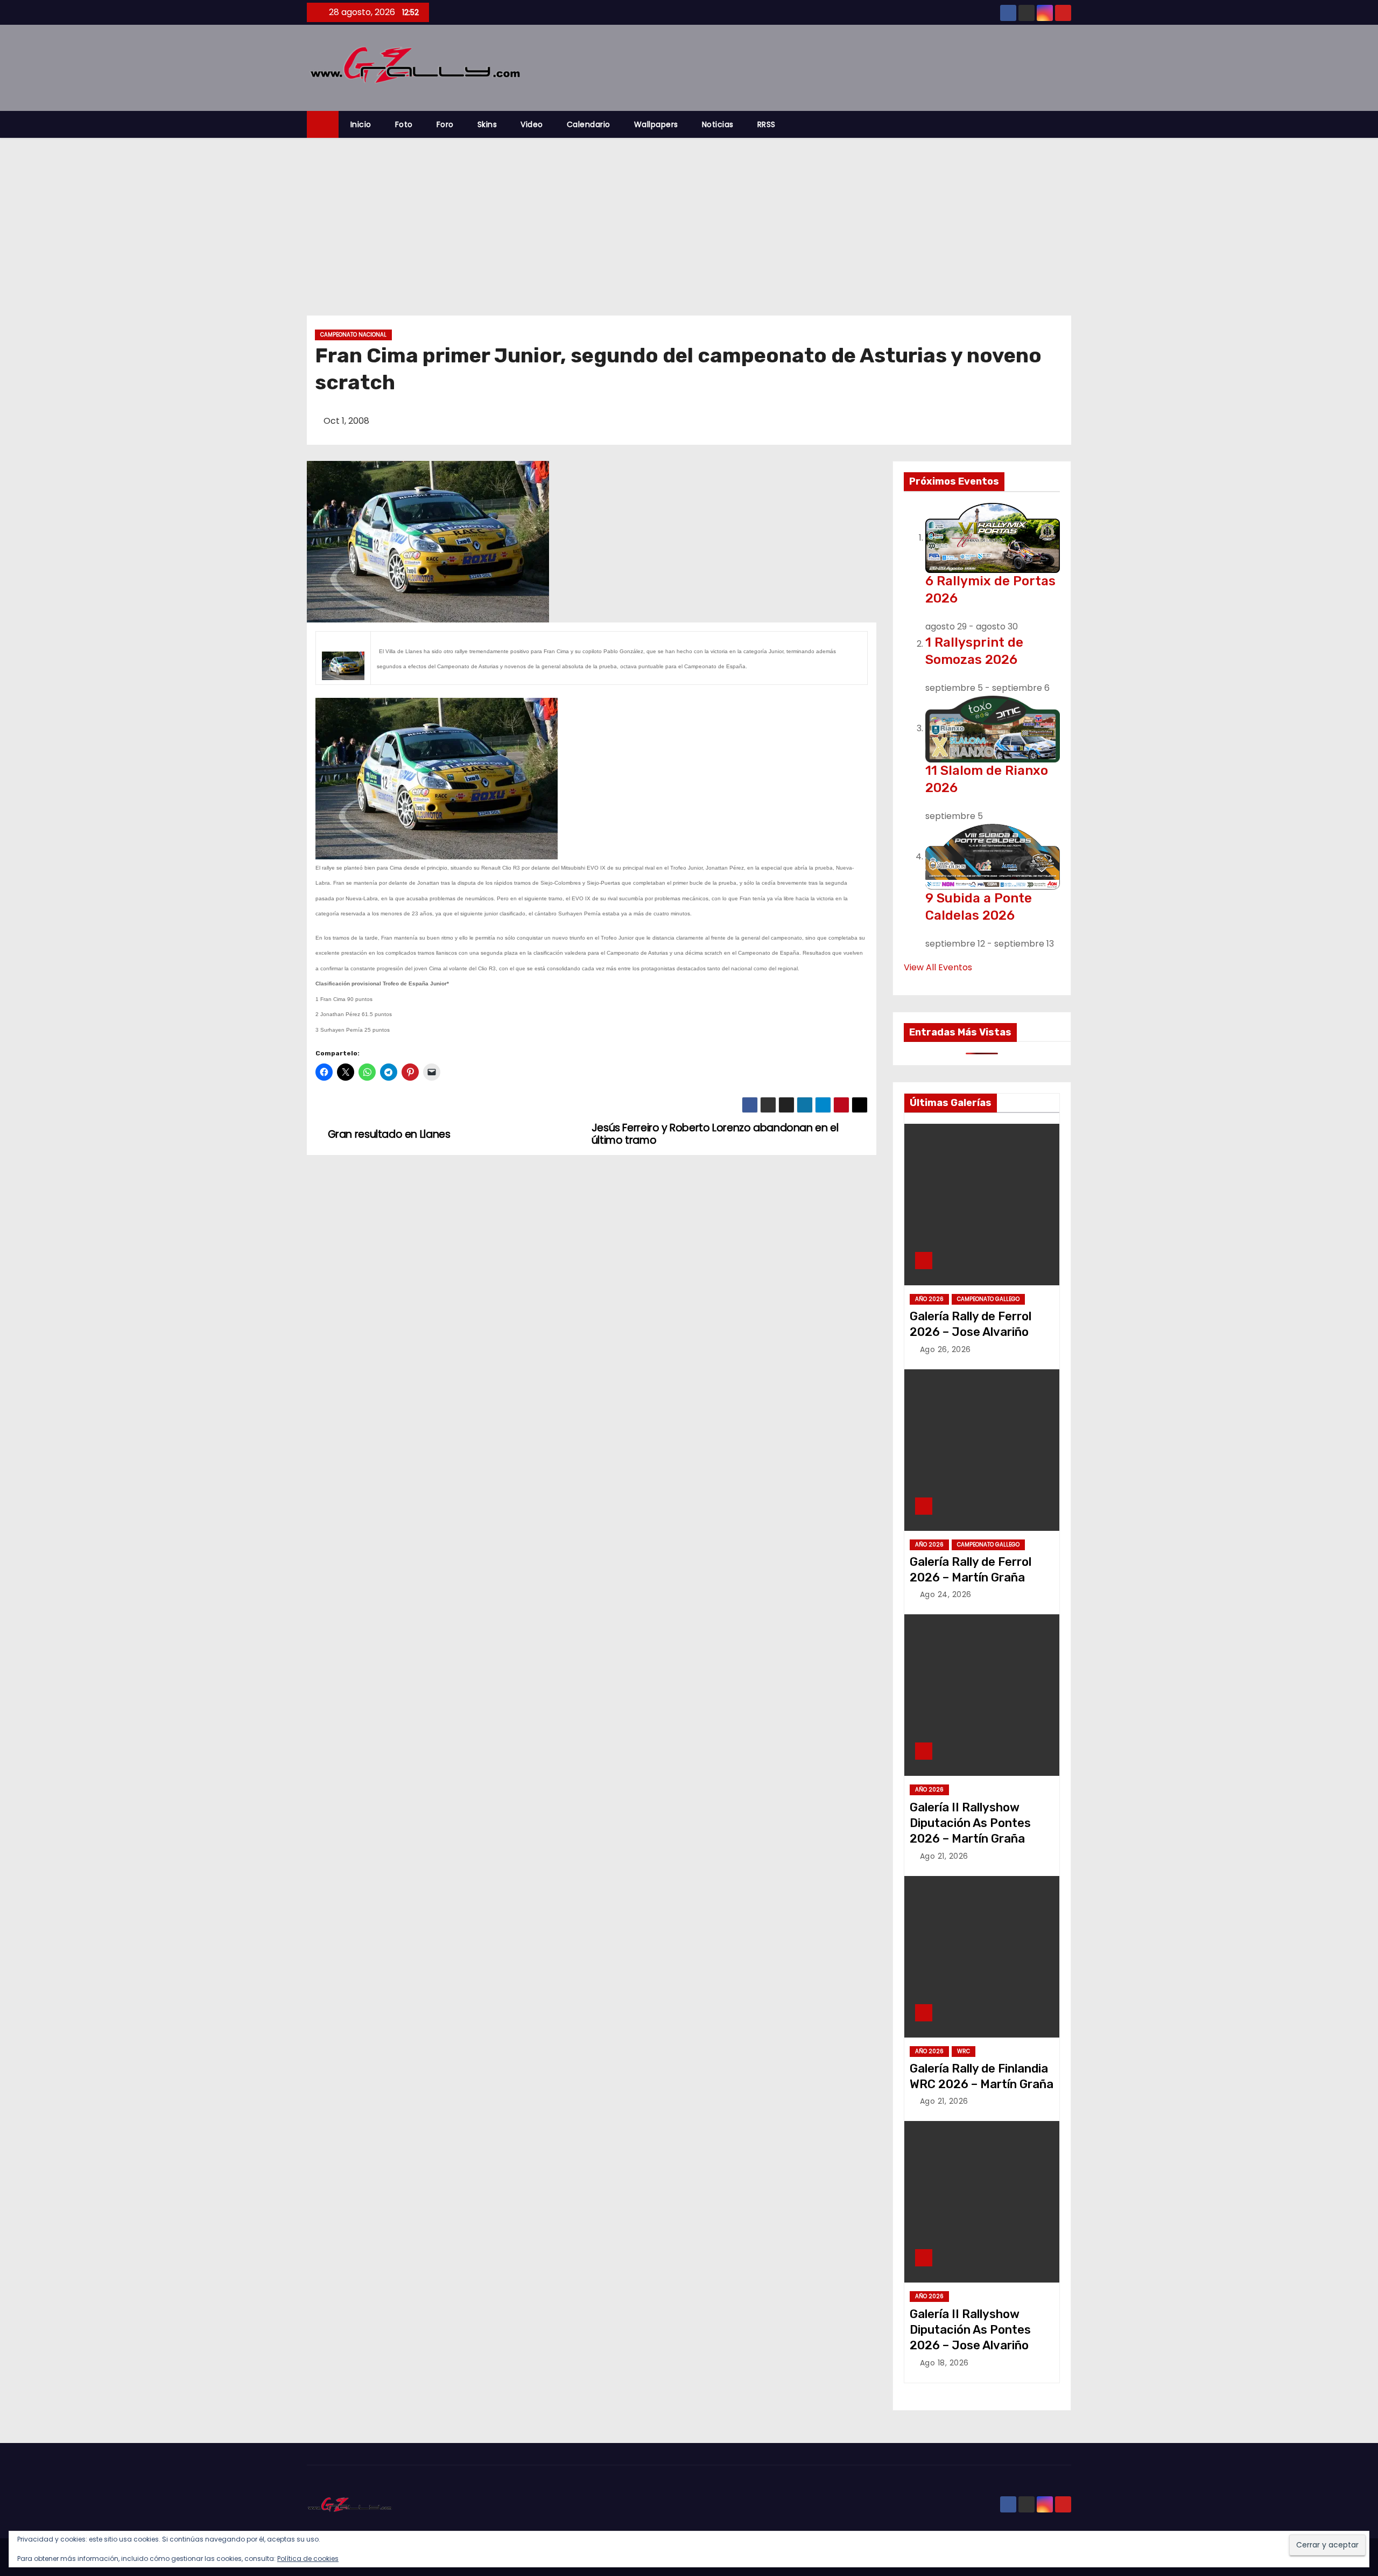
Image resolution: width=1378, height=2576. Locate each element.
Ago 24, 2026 (946, 1594)
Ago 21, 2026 (944, 1856)
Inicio (361, 124)
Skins (487, 124)
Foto (404, 124)
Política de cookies (308, 2558)
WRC (964, 2051)
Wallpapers (656, 124)
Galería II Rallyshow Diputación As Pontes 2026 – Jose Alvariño (970, 2330)
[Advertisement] (689, 219)
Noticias (718, 124)
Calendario (589, 124)
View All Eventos (938, 967)
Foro (445, 124)
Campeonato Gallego (988, 1299)
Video (532, 124)
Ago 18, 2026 (944, 2363)
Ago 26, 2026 (945, 1349)
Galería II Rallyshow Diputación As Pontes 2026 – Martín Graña (970, 1823)
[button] (1068, 124)
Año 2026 (929, 1299)
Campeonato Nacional (353, 335)
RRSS (767, 124)
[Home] (323, 125)
